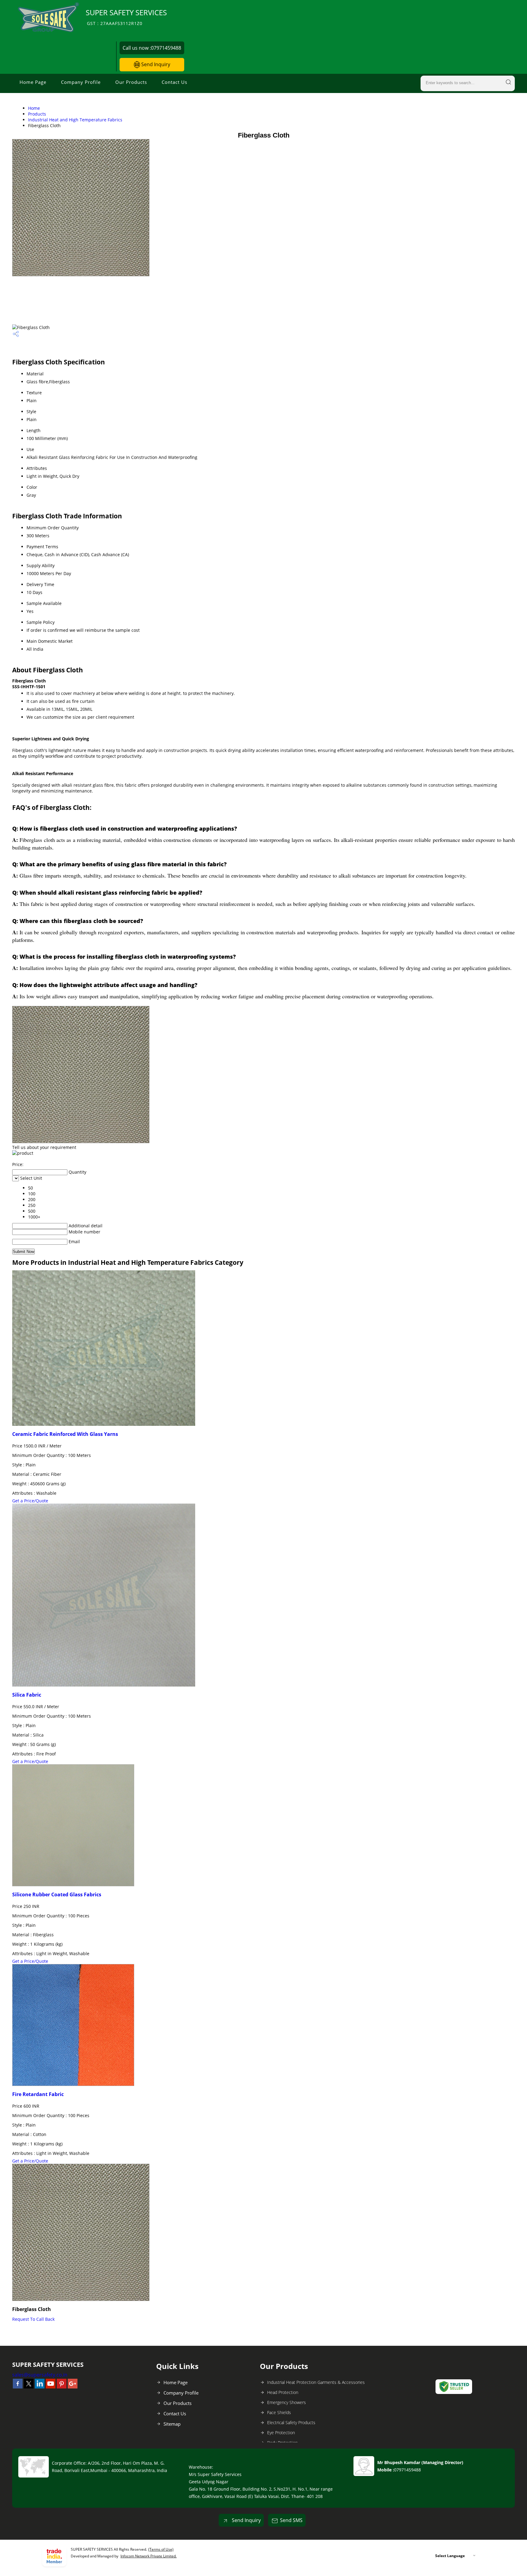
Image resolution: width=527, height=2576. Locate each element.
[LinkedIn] (40, 2387)
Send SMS (291, 2520)
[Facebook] (18, 2387)
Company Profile (81, 82)
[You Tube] (51, 2387)
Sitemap (172, 2424)
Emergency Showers (287, 2402)
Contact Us (174, 82)
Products (37, 114)
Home (34, 108)
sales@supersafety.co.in (40, 2375)
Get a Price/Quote (30, 1501)
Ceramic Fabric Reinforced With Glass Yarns (65, 1434)
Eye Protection (281, 2433)
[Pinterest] (62, 2387)
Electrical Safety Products (291, 2422)
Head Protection (283, 2392)
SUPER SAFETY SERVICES (126, 17)
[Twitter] (29, 2387)
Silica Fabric (27, 1695)
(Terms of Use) (161, 2549)
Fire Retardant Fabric (38, 2094)
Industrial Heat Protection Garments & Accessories (316, 2382)
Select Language (450, 2556)
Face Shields (279, 2412)
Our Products (131, 82)
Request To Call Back (33, 2319)
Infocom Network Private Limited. (149, 2556)
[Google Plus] (73, 2387)
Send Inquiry (155, 64)
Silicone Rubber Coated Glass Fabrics (57, 1894)
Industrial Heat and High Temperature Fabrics (75, 120)
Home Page (33, 82)
